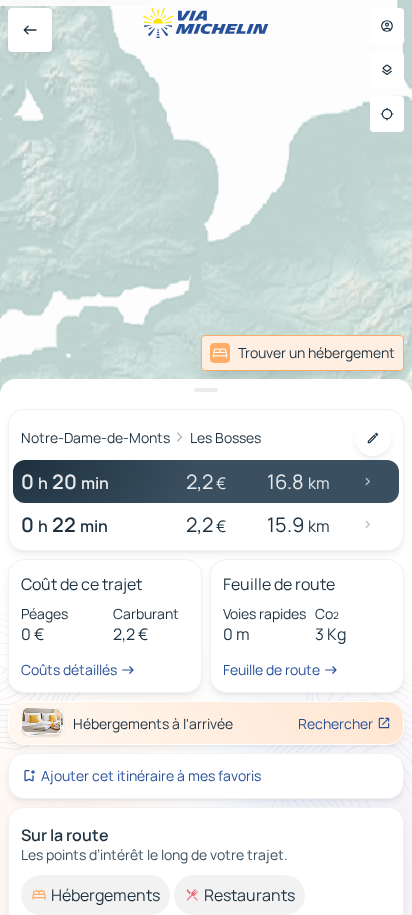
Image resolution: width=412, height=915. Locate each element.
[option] (95, 895)
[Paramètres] (387, 70)
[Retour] (30, 30)
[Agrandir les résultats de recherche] (206, 390)
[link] (302, 353)
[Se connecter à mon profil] (387, 26)
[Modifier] (373, 438)
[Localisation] (387, 114)
